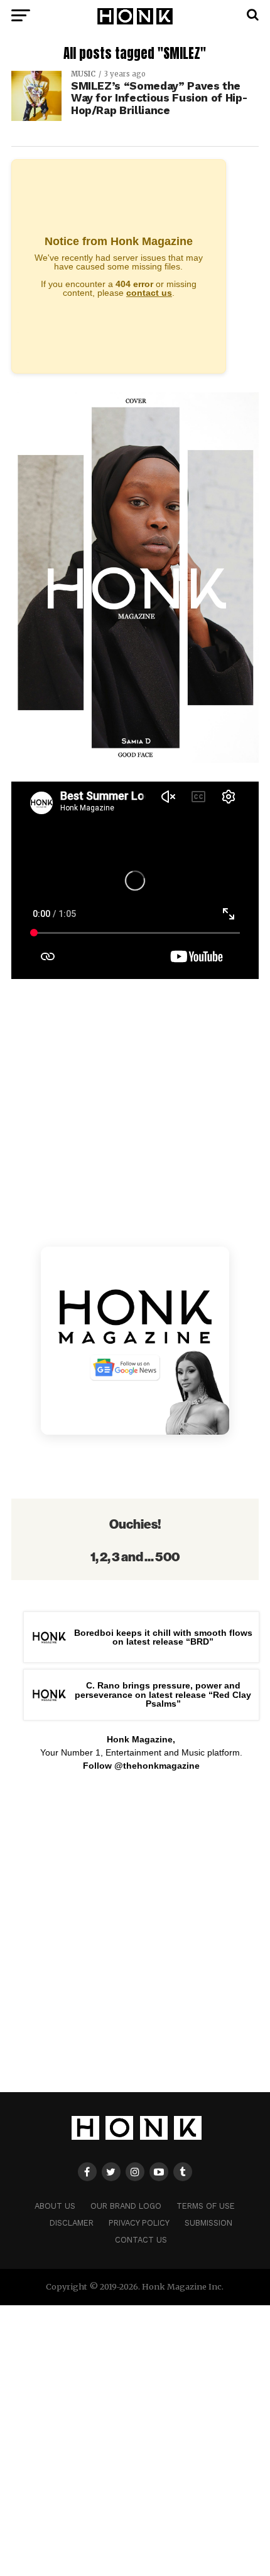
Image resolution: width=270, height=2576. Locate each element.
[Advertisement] (135, 1939)
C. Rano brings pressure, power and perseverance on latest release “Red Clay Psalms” (163, 1694)
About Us (55, 2206)
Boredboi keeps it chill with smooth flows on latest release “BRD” (163, 1637)
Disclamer (72, 2223)
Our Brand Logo (126, 2206)
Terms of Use (206, 2206)
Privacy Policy (139, 2223)
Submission (208, 2223)
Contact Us (141, 2240)
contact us (149, 293)
